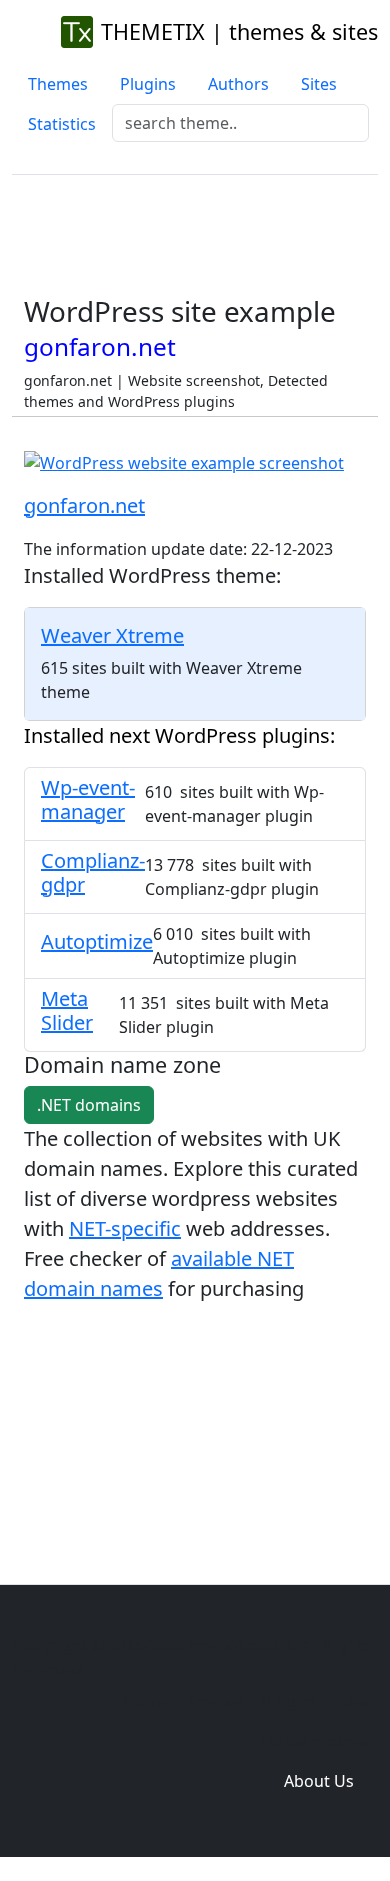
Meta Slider (67, 1010)
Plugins (148, 84)
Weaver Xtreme (112, 635)
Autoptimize (97, 941)
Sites (319, 84)
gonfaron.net (84, 505)
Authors (238, 84)
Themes (58, 84)
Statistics (62, 124)
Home (147, 1701)
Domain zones (315, 1741)
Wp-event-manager (88, 799)
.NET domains (89, 1105)
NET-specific (125, 1228)
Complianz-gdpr (93, 872)
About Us (319, 1781)
